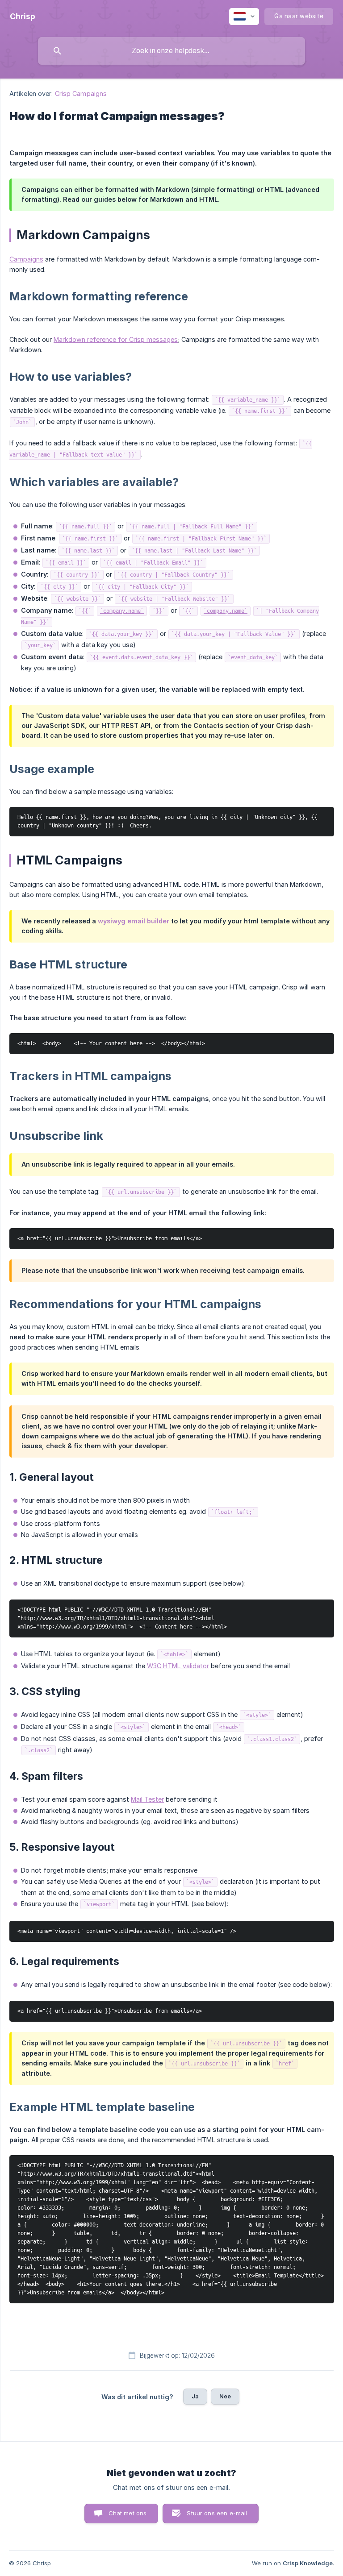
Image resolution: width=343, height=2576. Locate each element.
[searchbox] (171, 51)
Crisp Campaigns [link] (81, 93)
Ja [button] (195, 2396)
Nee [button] (225, 2396)
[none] (23, 17)
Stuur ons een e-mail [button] (217, 2513)
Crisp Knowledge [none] (308, 2563)
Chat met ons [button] (128, 2513)
